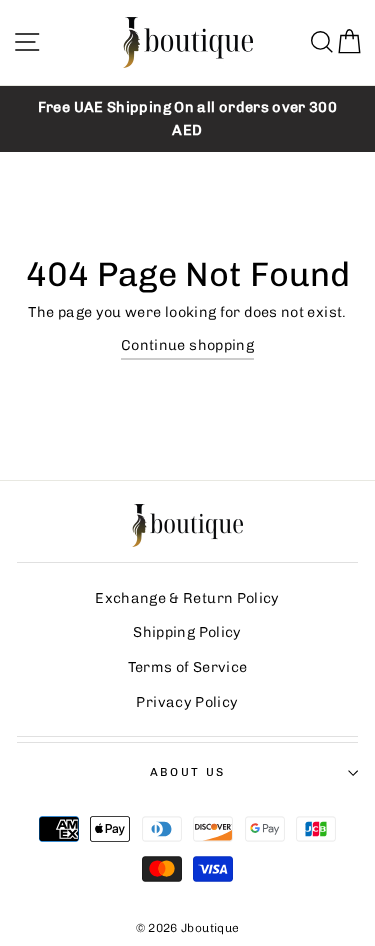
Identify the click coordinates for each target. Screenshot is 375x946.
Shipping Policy (187, 632)
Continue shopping (187, 345)
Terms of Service (188, 667)
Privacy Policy (187, 702)
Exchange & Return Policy (187, 598)
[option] (187, 119)
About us (188, 772)
